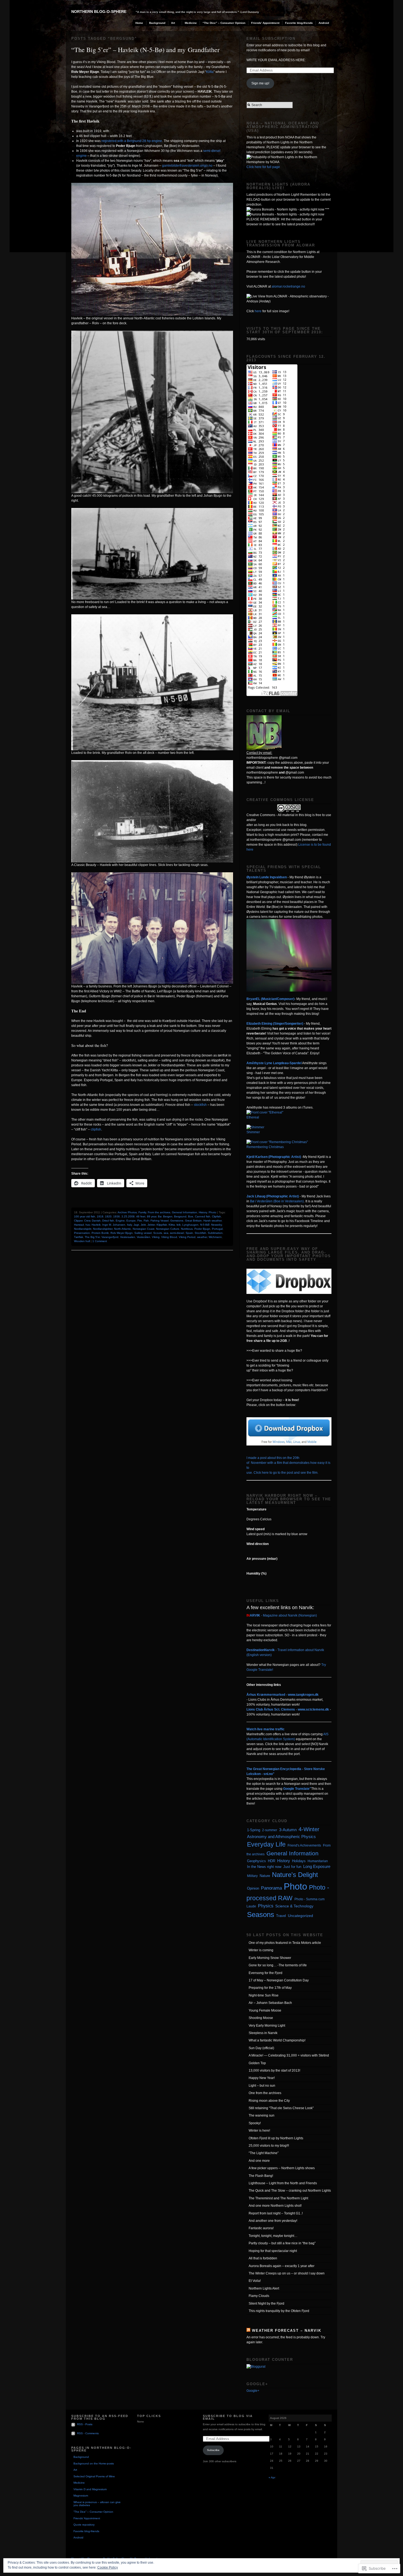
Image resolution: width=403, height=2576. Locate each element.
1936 (117, 1216)
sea (166, 1233)
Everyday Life (266, 1844)
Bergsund (180, 1216)
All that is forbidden (263, 2258)
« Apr (272, 2477)
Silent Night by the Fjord (266, 2304)
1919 (100, 1216)
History (203, 1212)
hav (88, 1225)
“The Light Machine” (264, 2153)
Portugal (217, 1229)
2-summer (270, 1830)
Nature (265, 1876)
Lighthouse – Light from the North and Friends (283, 2183)
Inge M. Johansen (114, 1225)
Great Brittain (193, 1221)
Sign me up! (260, 83)
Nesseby (216, 1225)
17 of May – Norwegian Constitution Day (279, 1980)
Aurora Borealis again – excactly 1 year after (282, 2266)
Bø (160, 1216)
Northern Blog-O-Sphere (99, 12)
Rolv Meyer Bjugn (122, 1233)
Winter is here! (259, 2131)
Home (139, 23)
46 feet (141, 1216)
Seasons (261, 1915)
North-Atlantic (123, 1229)
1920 (108, 1216)
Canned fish (203, 1216)
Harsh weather (212, 1221)
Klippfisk (162, 1225)
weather (202, 1237)
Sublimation (215, 1233)
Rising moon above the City (269, 2101)
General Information (185, 1212)
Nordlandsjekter (103, 1229)
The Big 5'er (92, 1237)
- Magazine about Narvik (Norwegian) (282, 1615)
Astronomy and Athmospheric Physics (281, 1837)
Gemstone (177, 1221)
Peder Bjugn (202, 1229)
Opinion (253, 1888)
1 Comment (100, 1241)
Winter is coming (261, 1950)
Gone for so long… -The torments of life (278, 1965)
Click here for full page (263, 167)
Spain (189, 1233)
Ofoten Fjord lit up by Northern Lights (276, 2138)
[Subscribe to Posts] (74, 2424)
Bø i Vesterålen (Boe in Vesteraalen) (277, 1201)
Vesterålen (144, 1237)
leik (179, 1225)
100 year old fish (85, 1216)
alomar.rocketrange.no (288, 286)
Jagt (136, 1225)
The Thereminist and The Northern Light (278, 2198)
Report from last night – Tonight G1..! (276, 2213)
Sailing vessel (143, 1233)
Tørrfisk (79, 1237)
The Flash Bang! (261, 2176)
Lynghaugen (190, 1225)
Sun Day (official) (261, 2048)
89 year (152, 1216)
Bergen (168, 1216)
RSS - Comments (88, 2433)
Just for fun (292, 1867)
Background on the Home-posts (94, 2463)
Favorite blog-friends (299, 23)
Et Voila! (255, 2281)
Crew (87, 1221)
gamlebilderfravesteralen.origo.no (187, 166)
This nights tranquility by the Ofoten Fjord (279, 2311)
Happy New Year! (262, 2078)
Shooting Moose (261, 2018)
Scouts (158, 1233)
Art (173, 23)
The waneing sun (262, 2115)
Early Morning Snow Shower (270, 1958)
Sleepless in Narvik (263, 2033)
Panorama (271, 1888)
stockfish (200, 1105)
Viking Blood (169, 1237)
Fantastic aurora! (261, 2228)
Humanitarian (318, 1861)
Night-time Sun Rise (264, 1995)
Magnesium (81, 2496)
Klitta (210, 72)
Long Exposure (317, 1867)
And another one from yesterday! (273, 2221)
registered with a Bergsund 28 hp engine (132, 141)
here (258, 311)
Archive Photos (127, 1212)
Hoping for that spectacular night (273, 2251)
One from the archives (265, 2093)
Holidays (299, 1861)
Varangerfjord (110, 1237)
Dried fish (108, 1221)
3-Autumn (288, 1830)
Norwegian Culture (168, 1229)
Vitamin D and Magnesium (90, 2489)
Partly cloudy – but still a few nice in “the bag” (282, 2243)
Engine (120, 1221)
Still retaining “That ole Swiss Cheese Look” (281, 2108)
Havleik (96, 1225)
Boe (191, 1216)
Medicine (191, 23)
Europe (131, 1221)
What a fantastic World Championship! (277, 2040)
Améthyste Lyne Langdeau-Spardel (274, 1063)
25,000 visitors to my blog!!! (269, 2146)
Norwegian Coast (144, 1229)
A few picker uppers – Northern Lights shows (282, 2168)
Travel (281, 1916)
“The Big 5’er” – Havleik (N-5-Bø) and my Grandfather (145, 50)
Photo (212, 1212)
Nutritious (187, 1229)
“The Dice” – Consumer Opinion (224, 23)
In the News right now (264, 1867)
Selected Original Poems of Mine (94, 2476)
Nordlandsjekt (83, 1229)
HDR (272, 1861)
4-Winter (309, 1829)
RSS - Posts (85, 2424)
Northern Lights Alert (264, 2288)
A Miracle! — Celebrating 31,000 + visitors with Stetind (289, 2055)
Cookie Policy (108, 2568)
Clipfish (216, 1216)
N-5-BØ (205, 1225)
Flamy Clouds (259, 2296)
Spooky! (255, 2123)
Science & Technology (294, 1906)
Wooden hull (82, 1241)
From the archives (159, 1212)
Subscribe (213, 2450)
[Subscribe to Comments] (74, 2433)
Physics (266, 1906)
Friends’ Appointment (265, 23)
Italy (129, 1225)
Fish (146, 1221)
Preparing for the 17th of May (270, 1988)
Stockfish (200, 1233)
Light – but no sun (262, 2086)
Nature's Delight (295, 1875)
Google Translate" (297, 1789)
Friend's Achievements (304, 1845)
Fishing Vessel (160, 1221)
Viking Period (187, 1237)
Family (142, 1212)
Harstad (79, 1225)
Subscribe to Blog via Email (228, 2417)
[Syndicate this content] (248, 2331)
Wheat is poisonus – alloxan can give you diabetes (97, 2504)
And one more (259, 2161)
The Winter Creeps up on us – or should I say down (287, 2273)
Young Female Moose (265, 2010)
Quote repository (84, 2525)
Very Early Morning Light (267, 2026)
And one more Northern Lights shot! (275, 2206)
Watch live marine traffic (266, 1729)
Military (252, 1876)
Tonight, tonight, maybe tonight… (273, 2236)
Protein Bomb (100, 1233)
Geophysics (256, 1861)
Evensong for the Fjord (266, 1973)
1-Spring (254, 1830)
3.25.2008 (128, 1216)
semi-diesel (177, 1233)
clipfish (96, 1129)
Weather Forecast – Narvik (287, 2331)
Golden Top (257, 2063)
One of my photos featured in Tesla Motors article (285, 1943)
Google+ (253, 2391)
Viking (156, 1237)
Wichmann (215, 1237)
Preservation (82, 1233)
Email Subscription (271, 39)
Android (324, 23)
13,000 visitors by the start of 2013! (274, 2071)
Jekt (143, 1225)
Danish (96, 1221)
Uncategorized (300, 1916)
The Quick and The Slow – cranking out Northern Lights (290, 2191)
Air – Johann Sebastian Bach (270, 2003)
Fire (140, 1221)
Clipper (78, 1221)
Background (157, 23)
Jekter (151, 1225)
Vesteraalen (128, 1237)
